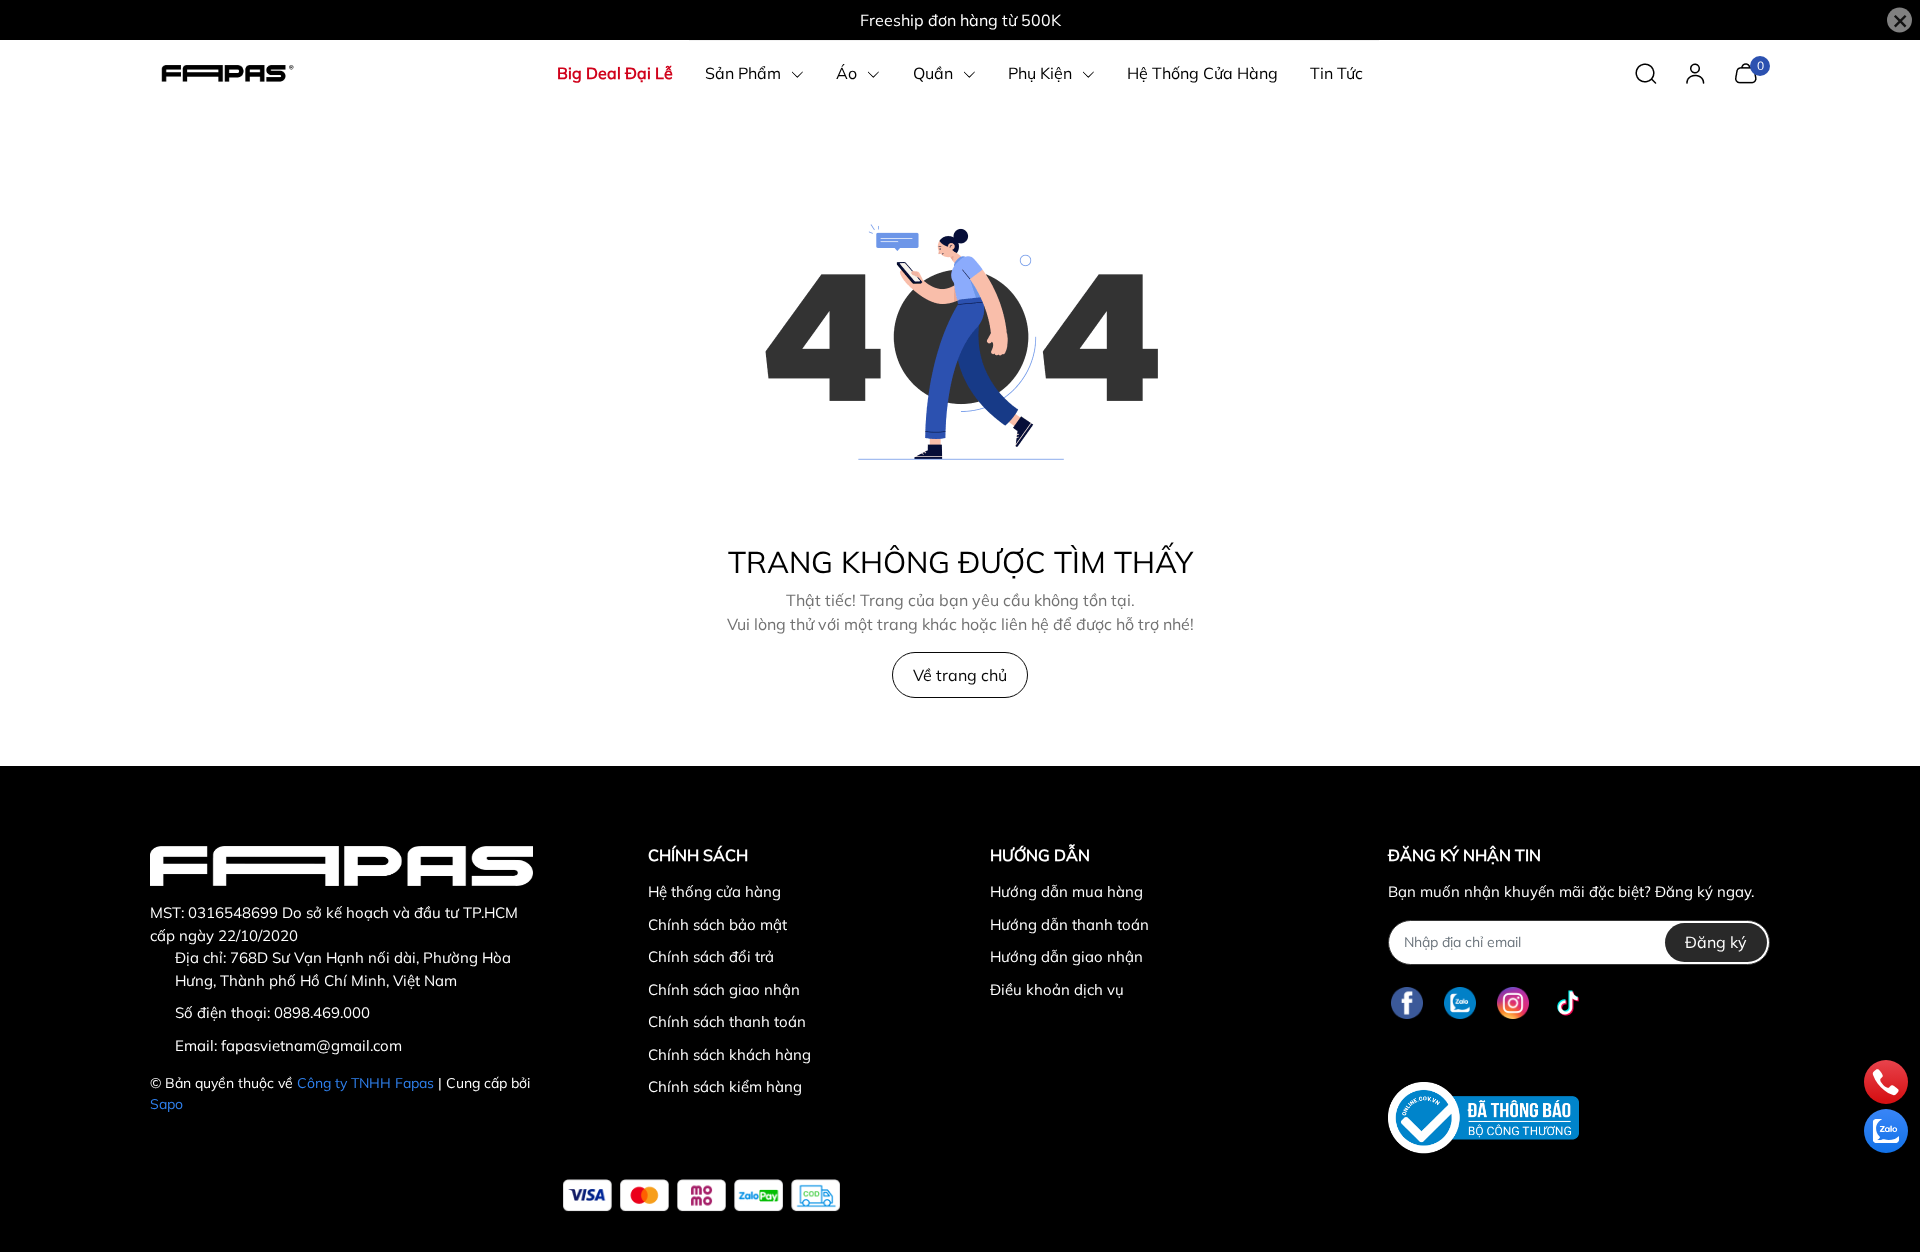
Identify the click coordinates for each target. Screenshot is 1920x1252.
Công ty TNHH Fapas (365, 1083)
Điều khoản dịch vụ (1057, 989)
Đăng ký (1716, 942)
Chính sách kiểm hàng (725, 1086)
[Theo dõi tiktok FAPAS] (1568, 1003)
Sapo (166, 1104)
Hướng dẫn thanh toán (1069, 924)
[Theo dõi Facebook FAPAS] (1407, 1003)
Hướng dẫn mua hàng (1066, 891)
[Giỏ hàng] (1745, 71)
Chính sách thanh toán (727, 1021)
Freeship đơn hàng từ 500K (960, 20)
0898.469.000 (322, 1012)
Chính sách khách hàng (729, 1054)
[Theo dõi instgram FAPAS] (1513, 1003)
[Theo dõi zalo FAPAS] (1460, 1003)
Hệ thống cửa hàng (714, 891)
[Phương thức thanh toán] (701, 1195)
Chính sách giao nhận (724, 989)
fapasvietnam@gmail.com (311, 1045)
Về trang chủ (960, 675)
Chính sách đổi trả (711, 956)
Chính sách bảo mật (717, 924)
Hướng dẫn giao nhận (1066, 956)
